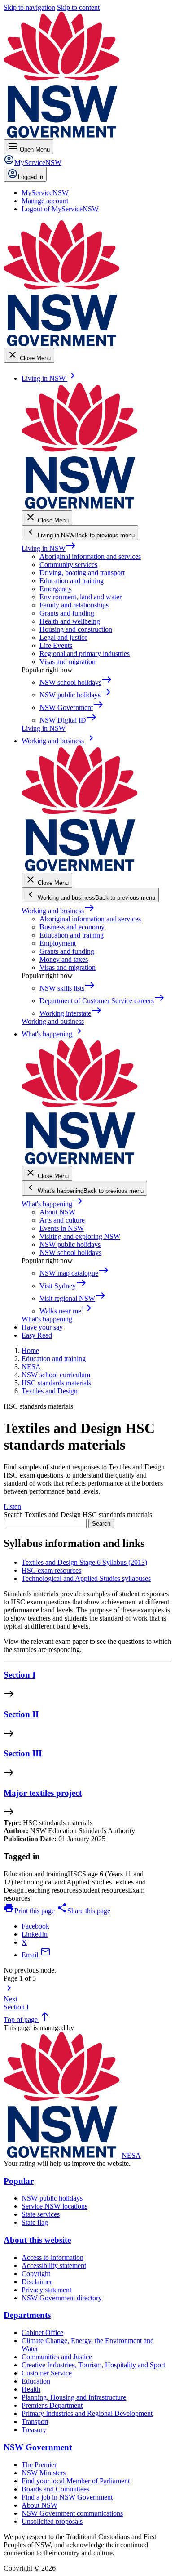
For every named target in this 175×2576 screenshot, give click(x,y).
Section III (23, 1753)
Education (36, 2381)
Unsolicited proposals (52, 2521)
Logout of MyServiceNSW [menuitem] (60, 209)
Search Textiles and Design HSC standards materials (78, 1515)
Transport (35, 2422)
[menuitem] (45, 193)
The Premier (39, 2465)
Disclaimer (37, 2282)
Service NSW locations (55, 2206)
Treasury (34, 2430)
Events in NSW (62, 1228)
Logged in (31, 177)
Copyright (36, 2274)
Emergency (56, 589)
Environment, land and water (81, 597)
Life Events (56, 645)
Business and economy (72, 927)
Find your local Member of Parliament (76, 2481)
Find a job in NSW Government (67, 2497)
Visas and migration (68, 662)
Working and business (58, 911)
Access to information (52, 2257)
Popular (19, 2181)
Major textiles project (43, 1793)
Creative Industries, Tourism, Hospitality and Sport (93, 2365)
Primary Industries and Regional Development (87, 2413)
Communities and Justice (57, 2357)
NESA (131, 2155)
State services (41, 2214)
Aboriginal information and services (90, 556)
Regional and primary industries (85, 654)
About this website (37, 2240)
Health (31, 2389)
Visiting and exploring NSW (80, 1236)
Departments (27, 2315)
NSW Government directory (62, 2298)
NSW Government (38, 2447)
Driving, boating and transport (82, 573)
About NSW (57, 1212)
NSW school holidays (70, 1252)
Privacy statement (46, 2290)
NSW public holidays (70, 1244)
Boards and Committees (55, 2489)
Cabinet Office (42, 2333)
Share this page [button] (83, 1911)
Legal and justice (63, 637)
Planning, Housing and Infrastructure (74, 2397)
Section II (21, 1714)
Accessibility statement (54, 2266)
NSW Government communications (72, 2513)
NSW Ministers (44, 2473)
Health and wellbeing (70, 621)
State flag (35, 2222)
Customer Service (47, 2373)
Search (101, 1524)
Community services (68, 565)
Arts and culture (62, 1220)
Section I (20, 1675)
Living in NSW (49, 548)
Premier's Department (52, 2405)
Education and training (72, 581)
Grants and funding (67, 613)
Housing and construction (76, 629)
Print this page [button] (29, 1911)
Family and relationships (74, 605)
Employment (58, 943)
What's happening (52, 1204)
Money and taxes (64, 959)
